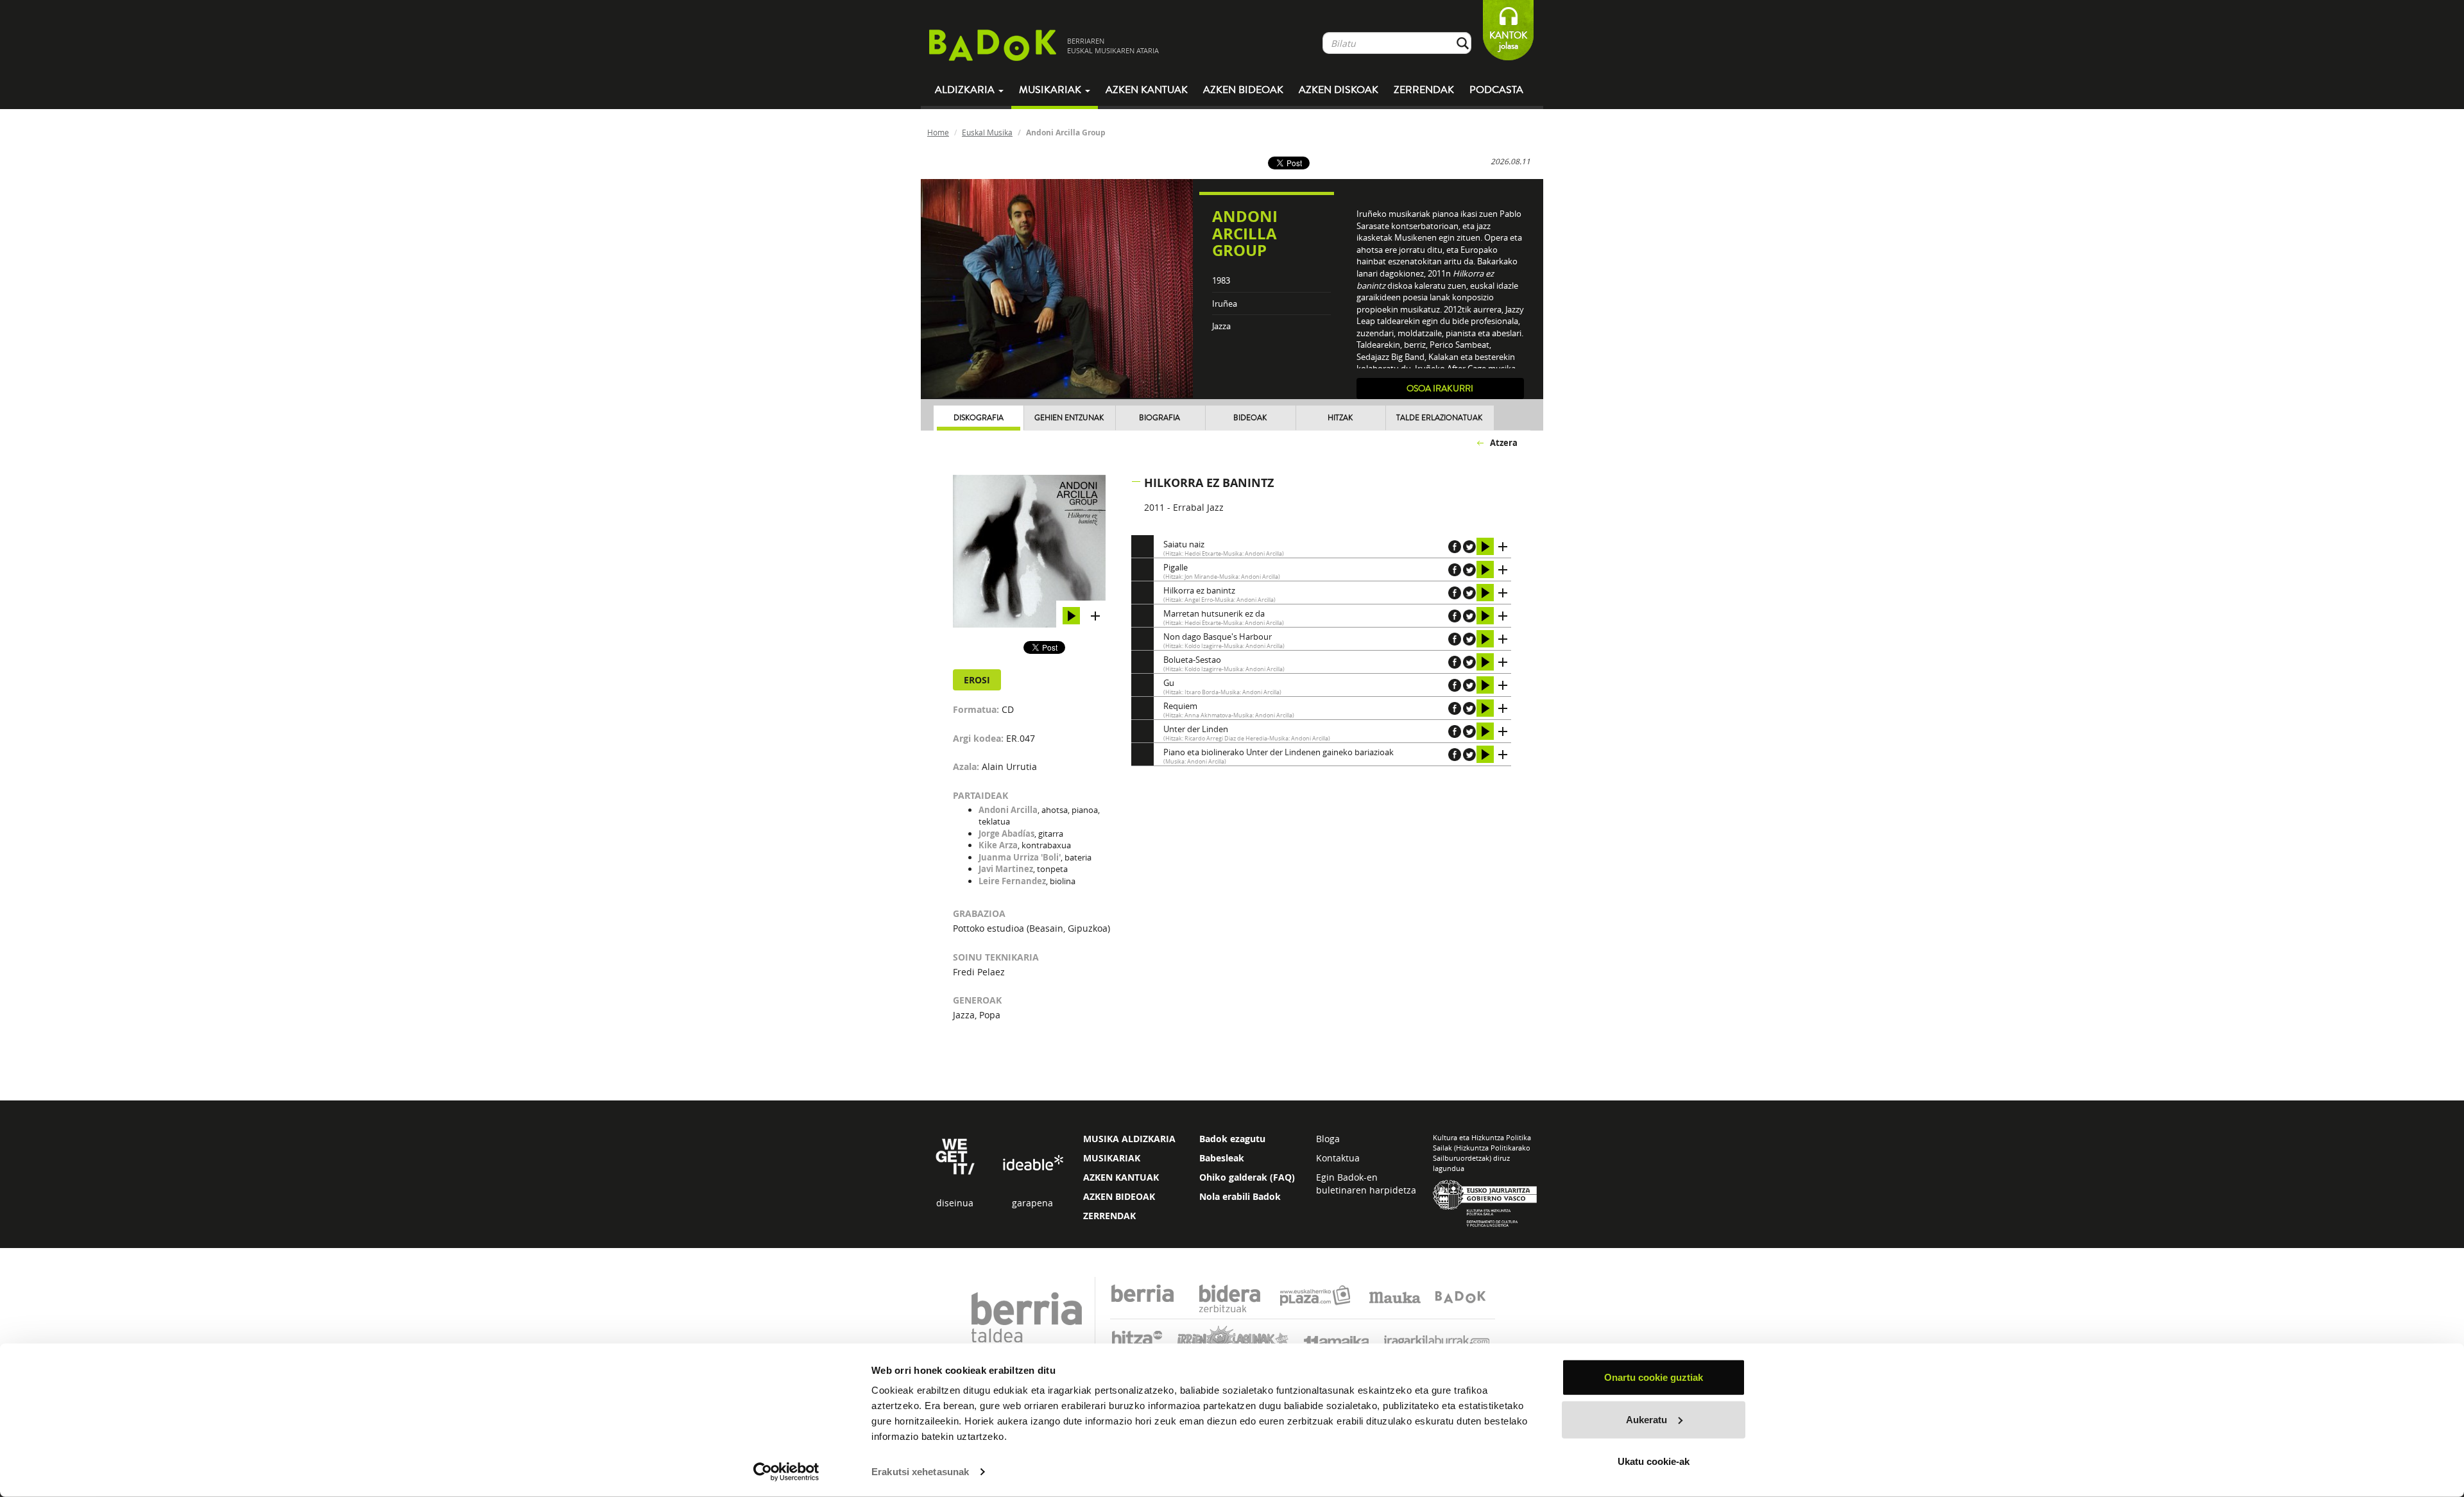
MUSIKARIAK (1112, 1158)
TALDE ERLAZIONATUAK (1439, 418)
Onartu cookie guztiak (1654, 1377)
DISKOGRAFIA (979, 418)
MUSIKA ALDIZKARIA (1129, 1139)
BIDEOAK (1250, 418)
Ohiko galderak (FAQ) (1247, 1177)
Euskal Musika (987, 132)
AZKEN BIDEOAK (1119, 1196)
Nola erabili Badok (1240, 1196)
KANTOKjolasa (1508, 41)
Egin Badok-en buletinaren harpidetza (1366, 1184)
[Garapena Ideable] (1032, 1164)
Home (938, 132)
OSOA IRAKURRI (1440, 389)
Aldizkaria (966, 90)
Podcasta (1496, 90)
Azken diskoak (1339, 90)
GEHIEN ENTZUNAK (1069, 418)
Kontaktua (1338, 1158)
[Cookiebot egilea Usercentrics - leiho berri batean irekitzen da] (786, 1472)
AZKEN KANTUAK (1121, 1177)
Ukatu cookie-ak (1654, 1461)
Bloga (1328, 1139)
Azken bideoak (1243, 90)
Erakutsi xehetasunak (920, 1472)
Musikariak (1051, 90)
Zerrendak (1424, 90)
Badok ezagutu (1232, 1139)
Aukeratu (1647, 1419)
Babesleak (1222, 1158)
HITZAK (1340, 418)
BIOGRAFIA (1159, 418)
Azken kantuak (1147, 90)
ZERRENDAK (1109, 1216)
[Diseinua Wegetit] (955, 1156)
